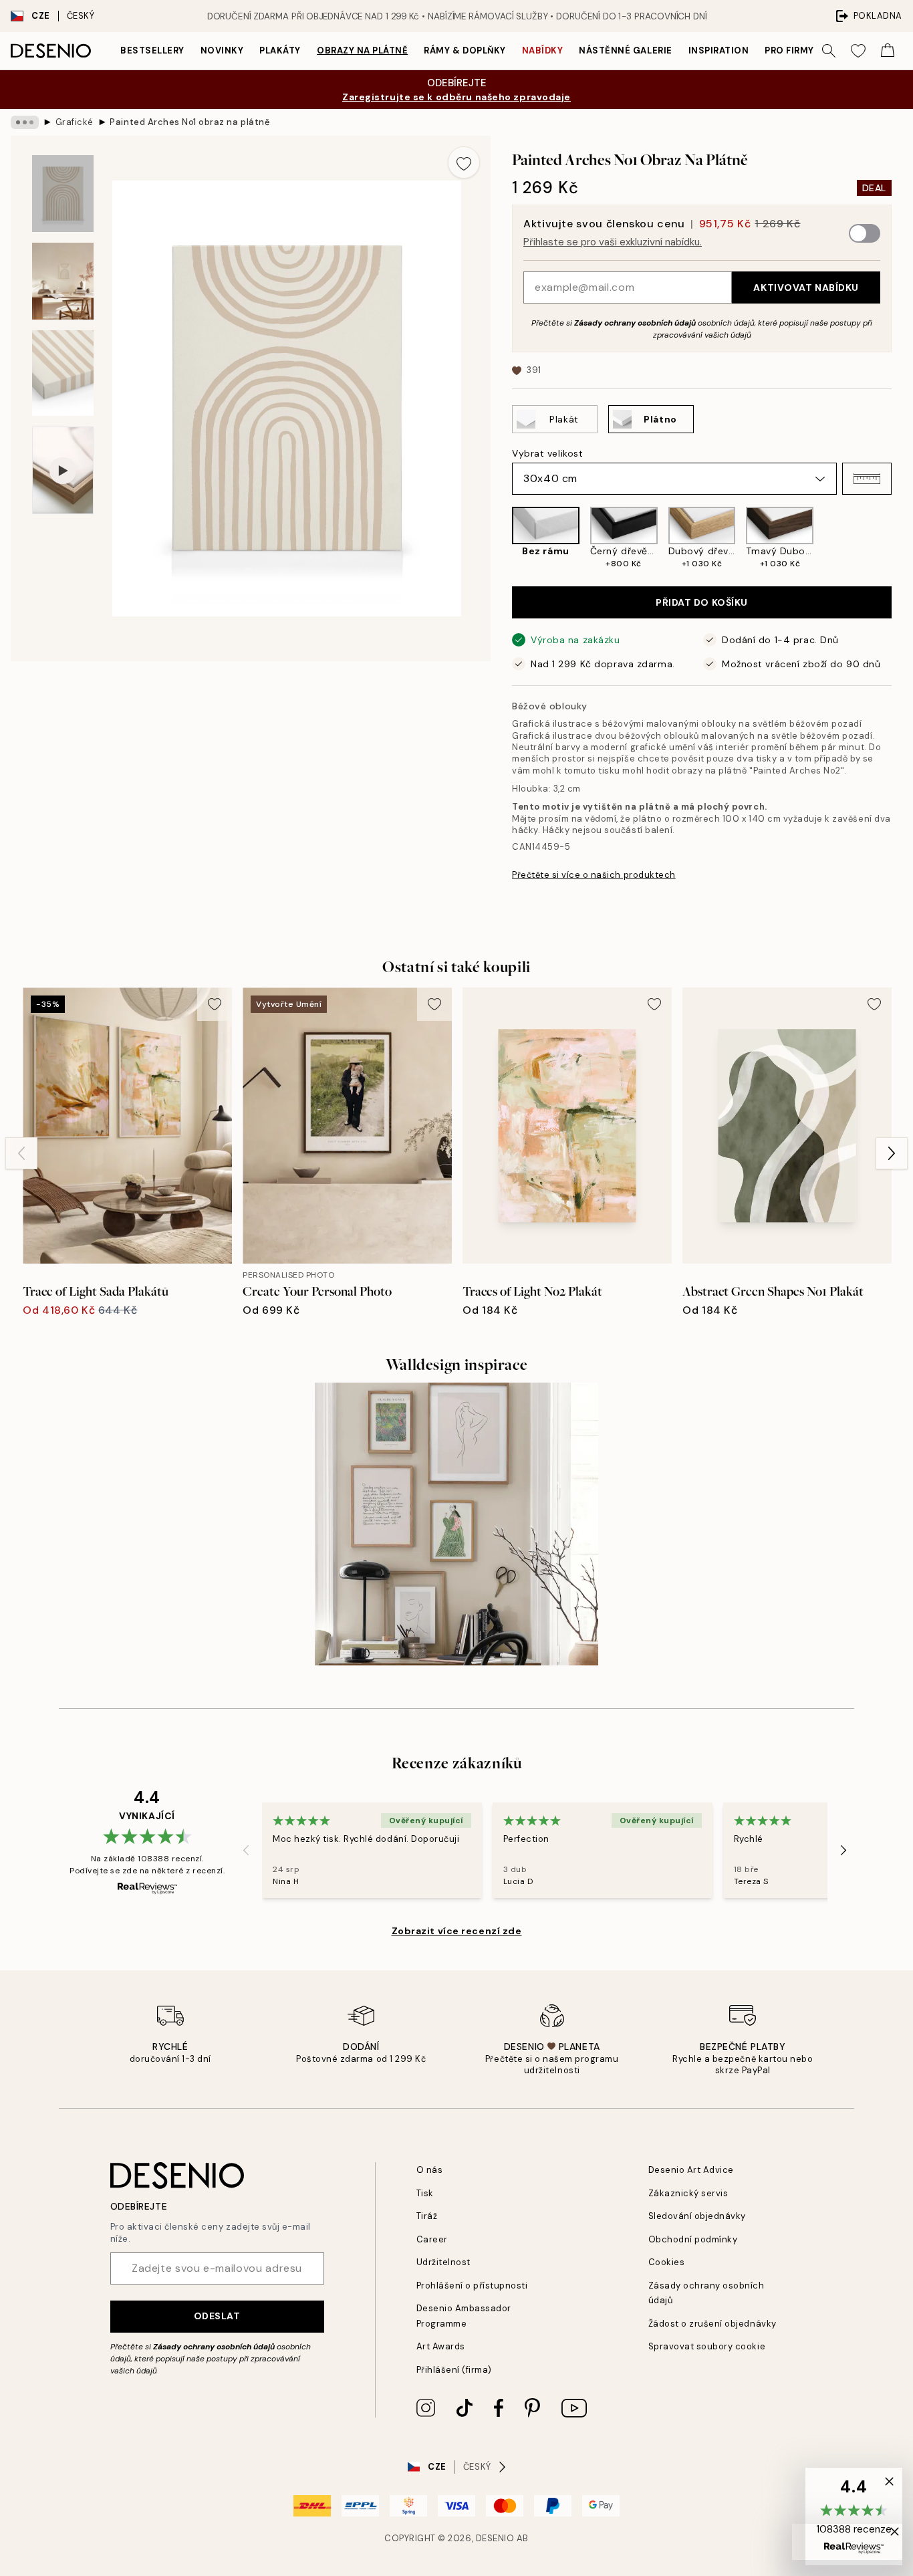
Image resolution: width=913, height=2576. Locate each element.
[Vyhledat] (829, 51)
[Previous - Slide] (501, 538)
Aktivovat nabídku (806, 287)
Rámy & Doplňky (465, 50)
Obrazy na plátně (362, 50)
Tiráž (427, 2216)
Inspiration (719, 50)
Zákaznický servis (688, 2193)
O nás (430, 2170)
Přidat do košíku (702, 602)
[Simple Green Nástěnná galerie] (456, 1524)
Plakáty (280, 50)
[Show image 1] (63, 194)
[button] (867, 479)
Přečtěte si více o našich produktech (594, 875)
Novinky (222, 50)
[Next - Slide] (902, 538)
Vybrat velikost (547, 453)
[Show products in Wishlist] (858, 51)
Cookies (667, 2262)
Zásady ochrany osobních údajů (635, 323)
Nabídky (543, 50)
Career (432, 2239)
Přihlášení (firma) (454, 2370)
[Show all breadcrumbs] (25, 122)
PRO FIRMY (789, 50)
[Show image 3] (63, 373)
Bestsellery (152, 50)
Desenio (495, 2538)
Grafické (75, 122)
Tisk (425, 2193)
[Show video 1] (63, 470)
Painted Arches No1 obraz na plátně (190, 122)
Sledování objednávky (697, 2216)
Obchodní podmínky (693, 2239)
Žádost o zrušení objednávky (712, 2324)
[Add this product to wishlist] (464, 162)
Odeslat (217, 2316)
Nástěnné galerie (625, 50)
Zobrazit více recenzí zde (457, 1931)
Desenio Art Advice (691, 2170)
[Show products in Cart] (888, 51)
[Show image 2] (63, 281)
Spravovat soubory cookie (707, 2346)
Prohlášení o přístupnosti (472, 2286)
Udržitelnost (443, 2262)
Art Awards (441, 2346)
